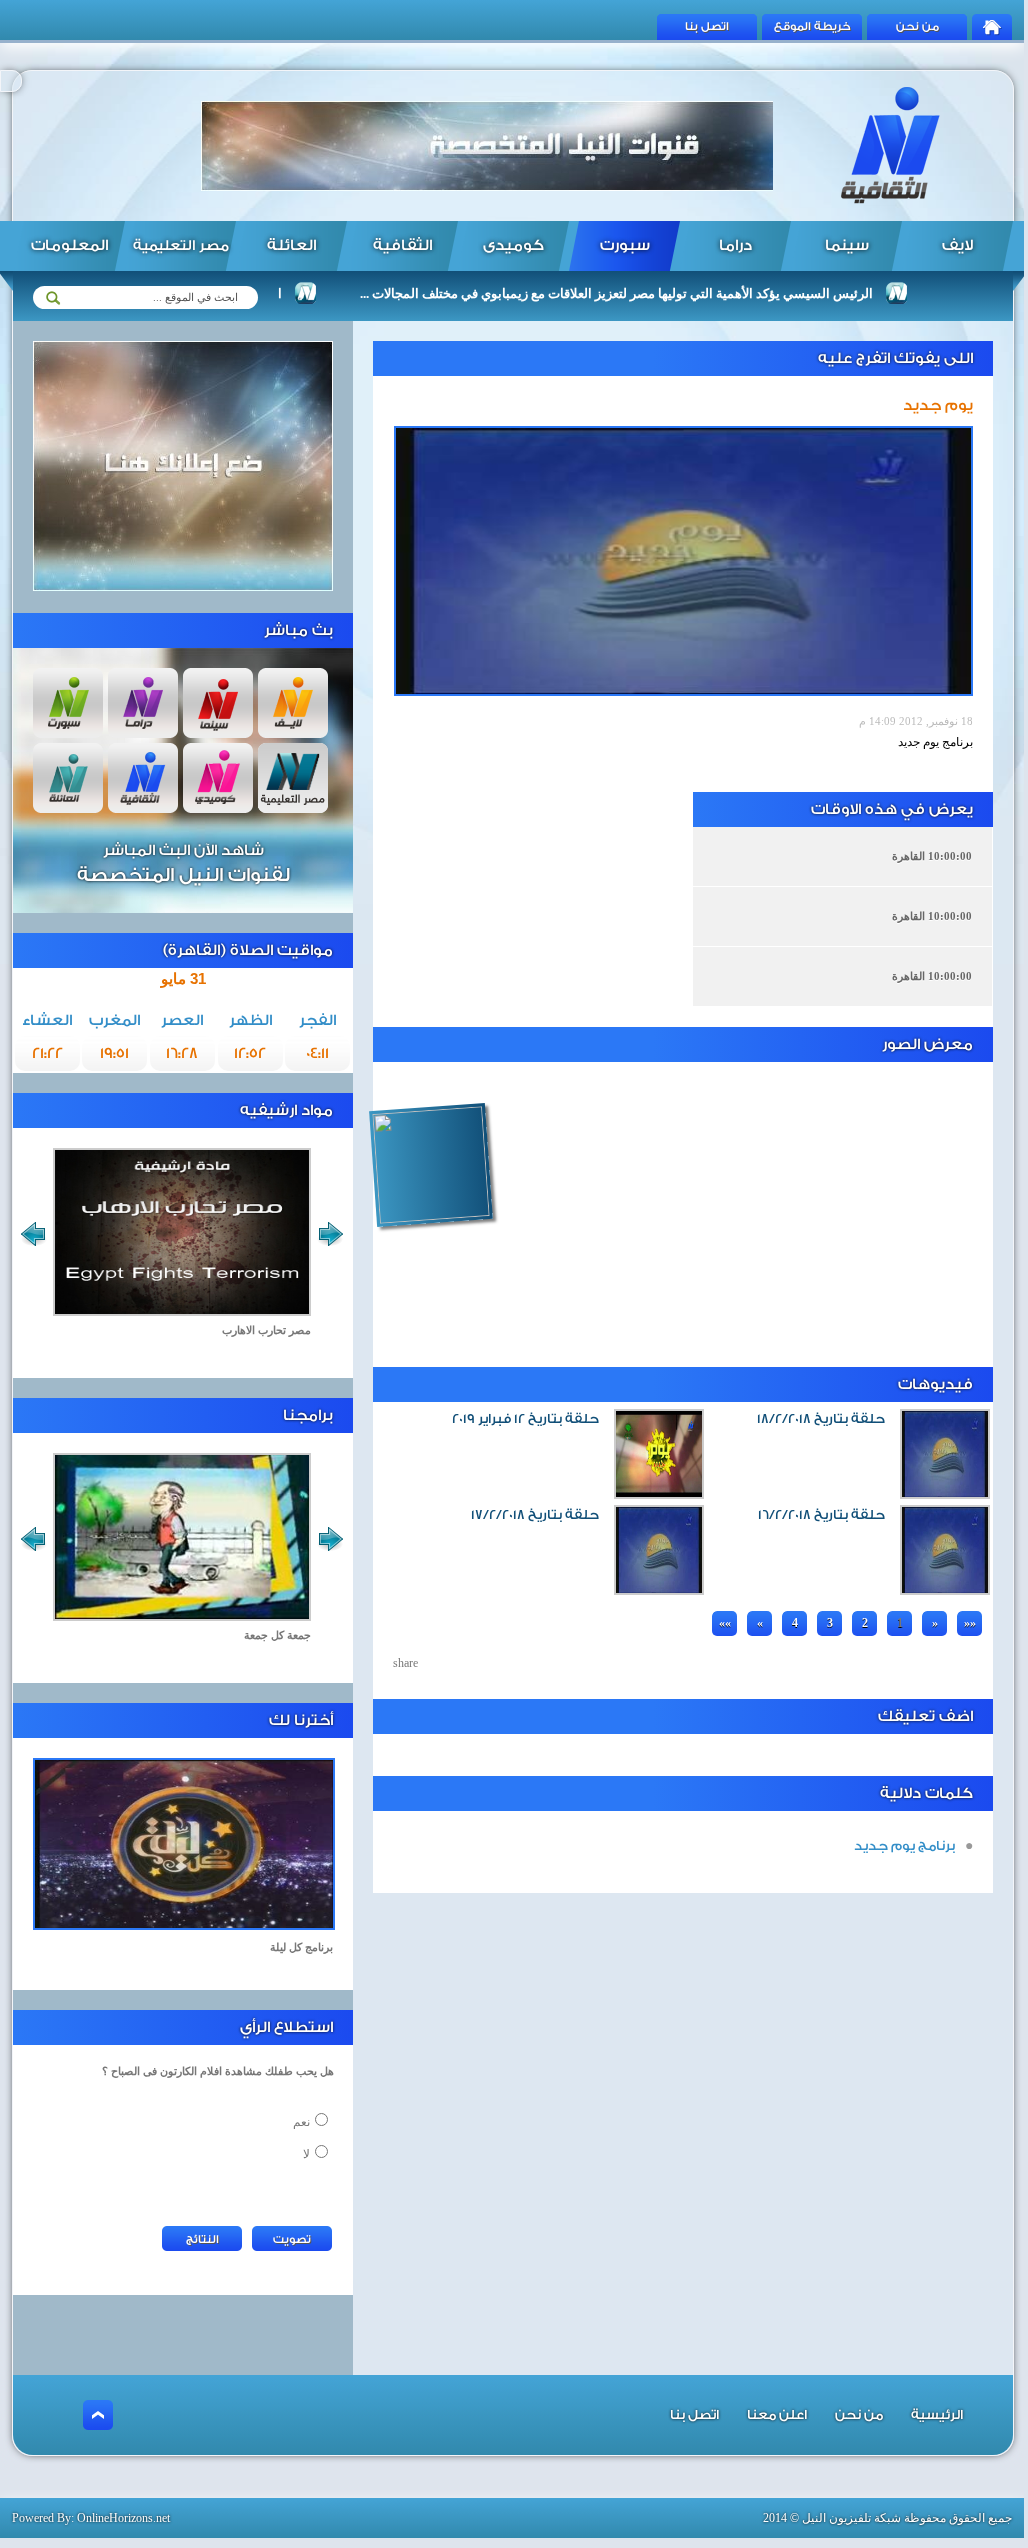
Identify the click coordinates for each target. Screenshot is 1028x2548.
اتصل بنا (707, 26)
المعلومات (69, 245)
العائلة (291, 245)
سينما (847, 245)
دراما (735, 245)
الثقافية (402, 245)
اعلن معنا (777, 2414)
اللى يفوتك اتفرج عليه (895, 358)
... (698, 1617)
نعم (301, 2122)
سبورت (625, 245)
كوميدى (513, 245)
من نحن (917, 26)
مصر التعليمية (181, 246)
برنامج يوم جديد (904, 1845)
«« (725, 1623)
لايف (957, 245)
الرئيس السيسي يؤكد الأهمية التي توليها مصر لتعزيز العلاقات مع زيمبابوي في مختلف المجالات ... (659, 293)
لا (306, 2154)
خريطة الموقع (812, 26)
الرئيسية (937, 2414)
